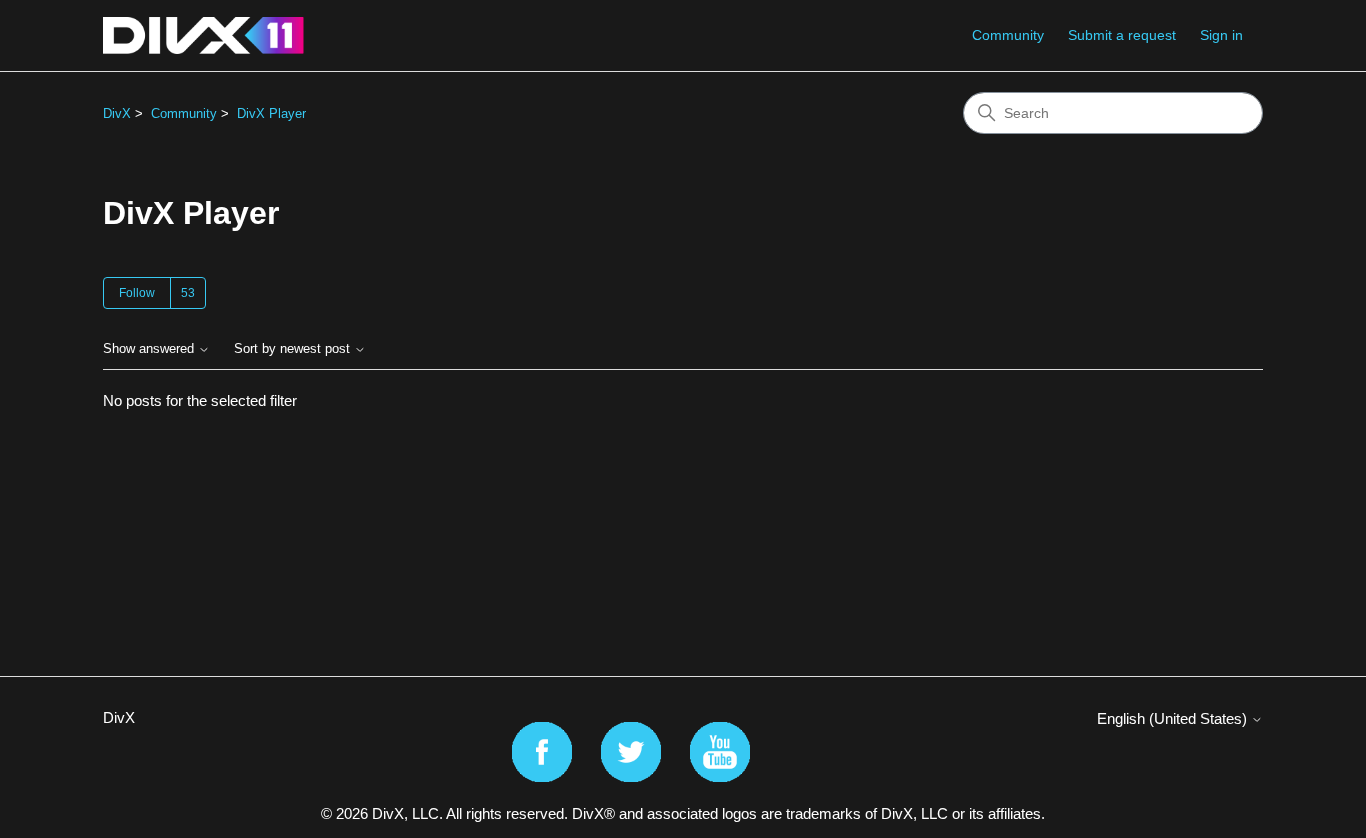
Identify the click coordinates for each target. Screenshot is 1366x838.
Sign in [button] (1221, 35)
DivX (117, 113)
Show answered (150, 349)
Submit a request (1122, 35)
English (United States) (1174, 718)
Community (1008, 35)
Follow (137, 293)
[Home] (203, 35)
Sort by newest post (294, 349)
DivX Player (271, 113)
